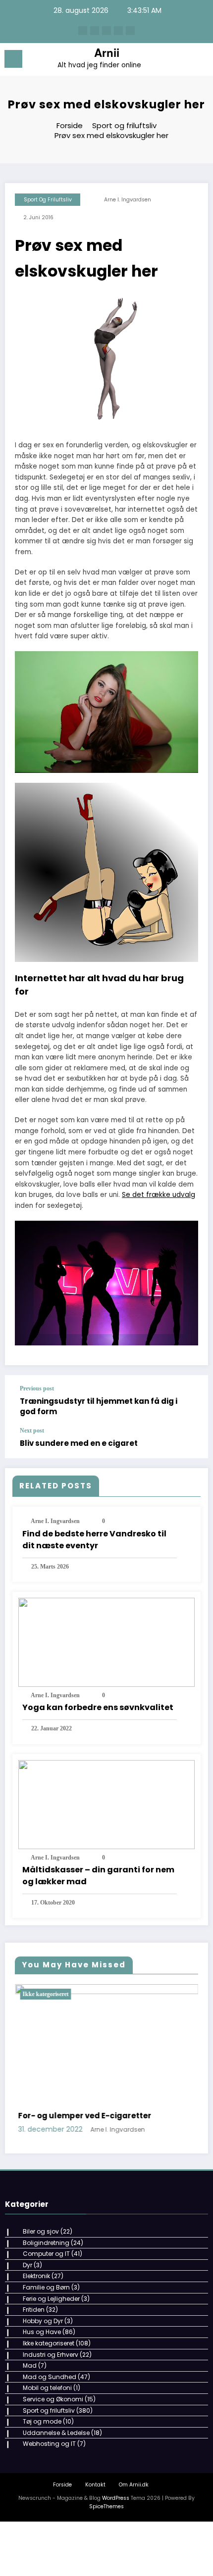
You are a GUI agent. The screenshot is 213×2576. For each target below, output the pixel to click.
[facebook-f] (83, 31)
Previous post (37, 1388)
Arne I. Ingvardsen (128, 200)
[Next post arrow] (190, 1443)
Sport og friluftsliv (48, 200)
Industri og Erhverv (51, 2509)
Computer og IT (46, 2409)
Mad (30, 2520)
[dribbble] (106, 31)
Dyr (27, 2420)
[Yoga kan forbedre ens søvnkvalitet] (106, 1642)
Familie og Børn (46, 2442)
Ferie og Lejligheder (51, 2454)
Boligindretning (46, 2398)
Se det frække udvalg (159, 1195)
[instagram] (118, 31)
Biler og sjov (41, 2386)
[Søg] (183, 61)
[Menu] (13, 59)
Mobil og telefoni (47, 2543)
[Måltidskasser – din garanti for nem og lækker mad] (106, 1804)
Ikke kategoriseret (108, 1994)
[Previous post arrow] (190, 1401)
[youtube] (130, 31)
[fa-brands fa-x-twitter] (95, 31)
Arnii (107, 52)
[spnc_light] (200, 62)
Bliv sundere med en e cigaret (79, 1443)
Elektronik (36, 2431)
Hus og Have (42, 2487)
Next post (32, 1431)
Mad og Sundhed (50, 2532)
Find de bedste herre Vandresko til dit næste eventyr (94, 1540)
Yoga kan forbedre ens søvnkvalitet (98, 1707)
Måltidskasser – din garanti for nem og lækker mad (98, 1876)
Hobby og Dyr (43, 2476)
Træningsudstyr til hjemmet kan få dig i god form (99, 1406)
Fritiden (34, 2464)
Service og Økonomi (53, 2554)
